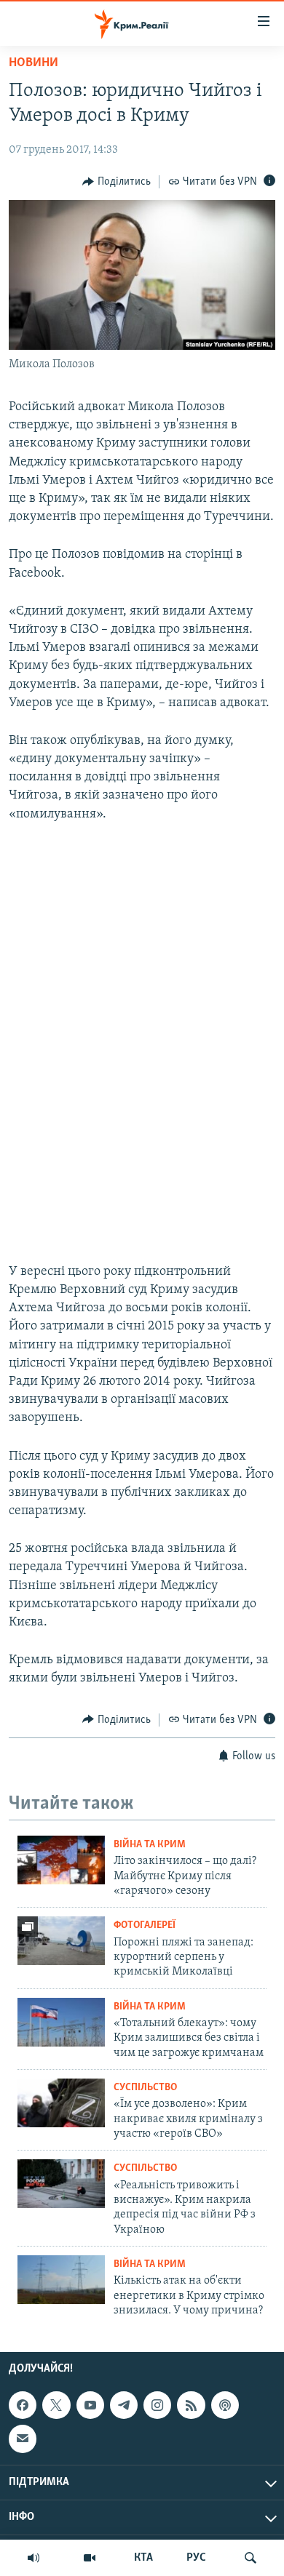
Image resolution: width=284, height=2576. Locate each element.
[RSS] (191, 2405)
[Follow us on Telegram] (124, 2405)
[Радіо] (33, 2558)
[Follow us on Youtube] (90, 2405)
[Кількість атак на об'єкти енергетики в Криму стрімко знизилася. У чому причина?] (61, 2280)
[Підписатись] (23, 2439)
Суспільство (145, 2088)
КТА (143, 2558)
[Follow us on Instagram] (157, 2405)
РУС (196, 2558)
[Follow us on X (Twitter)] (56, 2405)
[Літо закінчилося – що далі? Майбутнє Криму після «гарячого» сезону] (61, 1860)
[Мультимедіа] (90, 2558)
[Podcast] (225, 2405)
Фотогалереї (145, 1925)
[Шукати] (251, 2558)
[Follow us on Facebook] (23, 2405)
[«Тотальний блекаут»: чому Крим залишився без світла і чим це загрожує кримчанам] (61, 2022)
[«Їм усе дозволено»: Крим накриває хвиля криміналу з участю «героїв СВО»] (61, 2103)
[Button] (117, 182)
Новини (33, 63)
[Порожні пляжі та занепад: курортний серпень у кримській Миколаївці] (61, 1941)
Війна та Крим (150, 1845)
